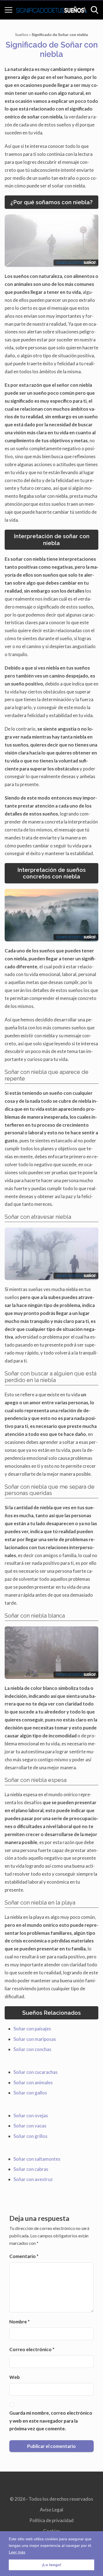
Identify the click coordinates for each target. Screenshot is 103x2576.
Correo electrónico (32, 2349)
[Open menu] (9, 10)
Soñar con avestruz (33, 2179)
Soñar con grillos (30, 2136)
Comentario (24, 2256)
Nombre (20, 2322)
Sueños (22, 34)
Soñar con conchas (32, 2049)
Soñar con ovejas (31, 2115)
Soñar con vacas (30, 2126)
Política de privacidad (51, 2520)
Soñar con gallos (30, 2093)
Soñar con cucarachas (36, 2072)
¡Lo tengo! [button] (52, 2565)
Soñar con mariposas (35, 2039)
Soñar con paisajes (32, 2029)
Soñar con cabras (31, 2169)
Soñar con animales (33, 2082)
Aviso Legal (51, 2510)
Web (15, 2377)
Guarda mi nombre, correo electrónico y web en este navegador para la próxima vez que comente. (51, 2421)
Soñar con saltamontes (37, 2159)
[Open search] (94, 10)
